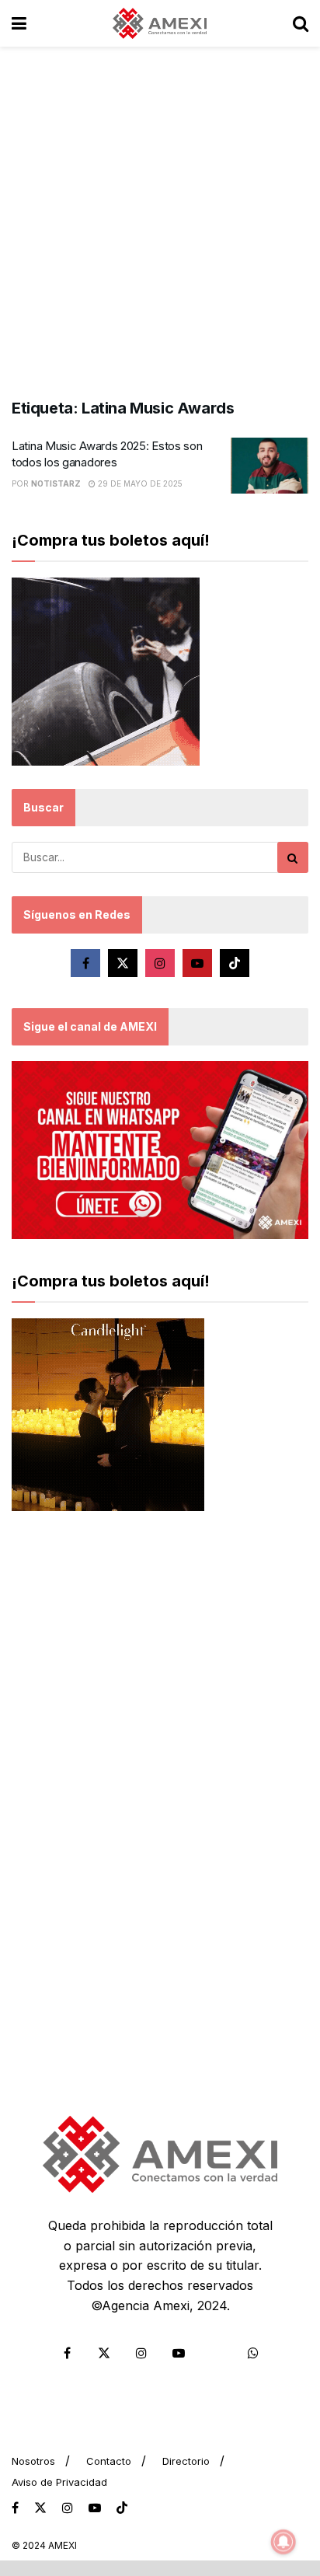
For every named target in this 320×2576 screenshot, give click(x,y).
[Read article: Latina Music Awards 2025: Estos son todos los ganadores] (270, 466)
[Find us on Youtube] (197, 963)
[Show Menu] (19, 23)
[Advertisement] (160, 215)
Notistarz (56, 483)
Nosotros (33, 2461)
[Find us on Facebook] (85, 963)
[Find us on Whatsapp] (253, 2353)
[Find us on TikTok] (122, 2508)
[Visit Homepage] (160, 23)
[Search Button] (301, 23)
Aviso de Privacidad (59, 2482)
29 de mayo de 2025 (139, 483)
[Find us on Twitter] (123, 963)
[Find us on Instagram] (160, 963)
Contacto (109, 2461)
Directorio (186, 2461)
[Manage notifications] (283, 2542)
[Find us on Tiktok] (235, 963)
